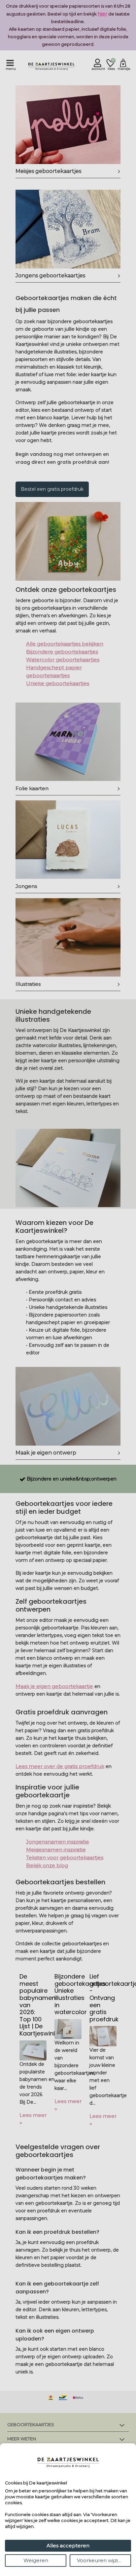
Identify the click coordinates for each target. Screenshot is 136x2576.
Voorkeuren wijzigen (102, 2560)
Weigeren (36, 2560)
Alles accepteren (68, 2546)
